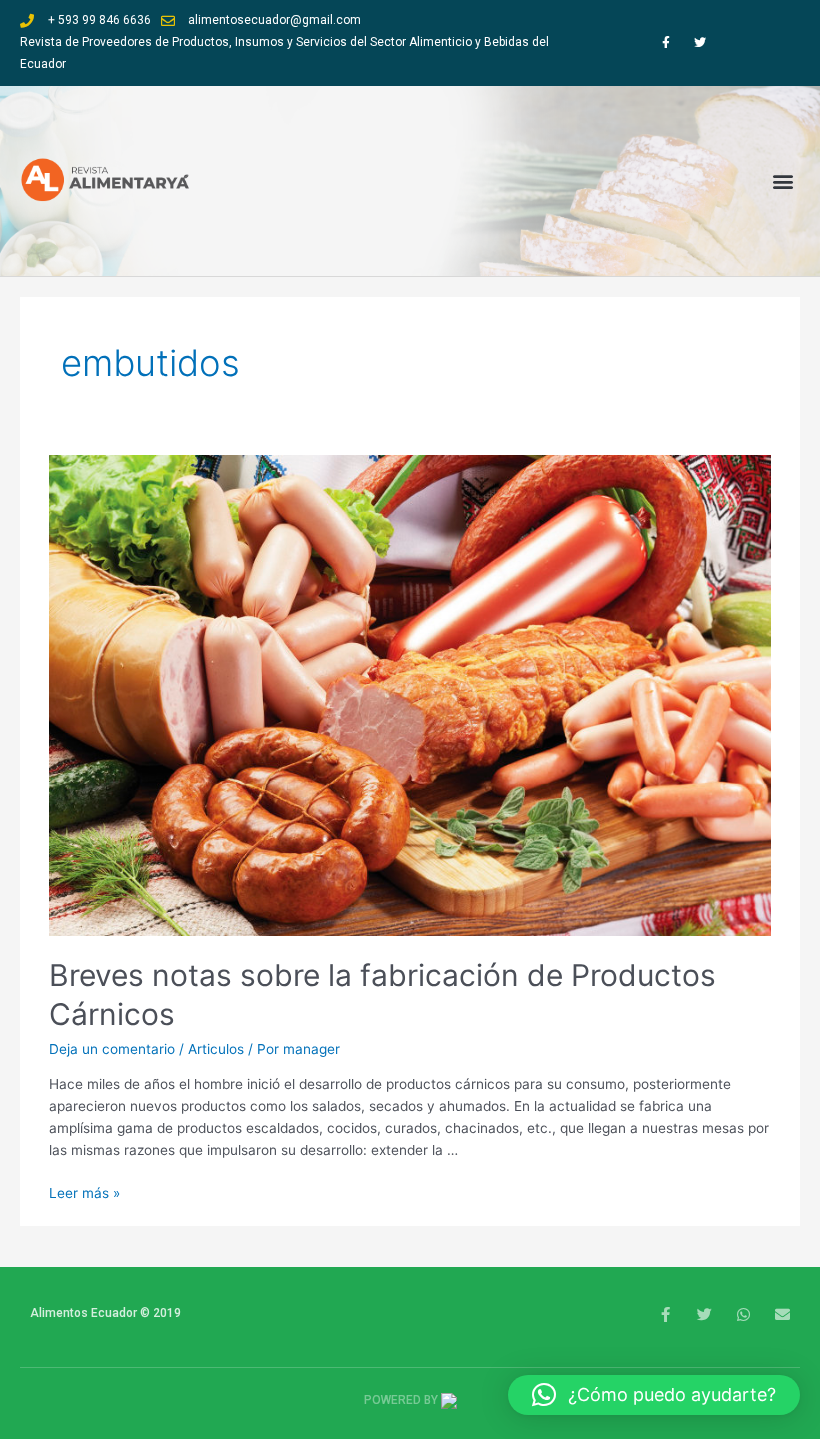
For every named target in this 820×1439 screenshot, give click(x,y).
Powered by (402, 1400)
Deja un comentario (112, 1049)
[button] (783, 180)
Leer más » (84, 1193)
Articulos (216, 1049)
